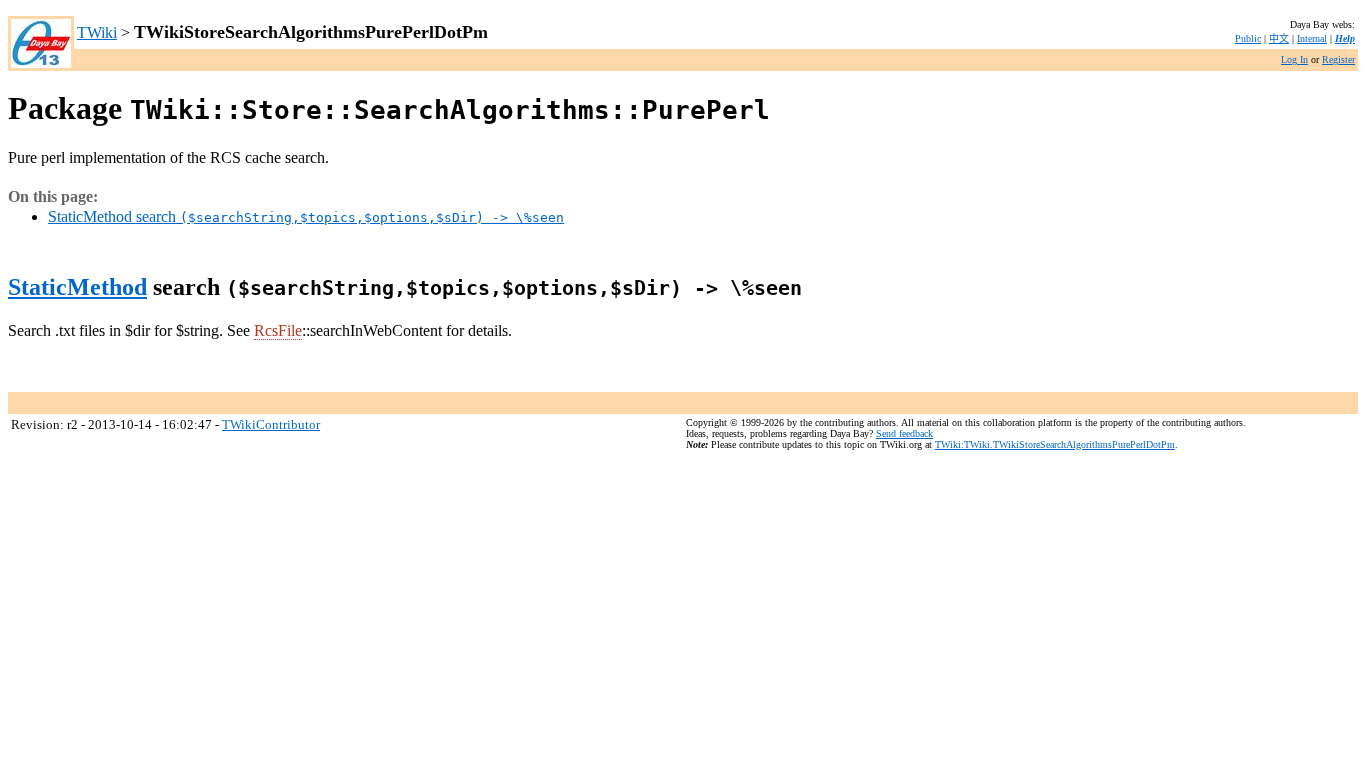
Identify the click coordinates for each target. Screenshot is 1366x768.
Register (1338, 59)
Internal (1312, 38)
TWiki (97, 32)
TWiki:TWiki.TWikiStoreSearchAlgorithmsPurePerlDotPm (1055, 444)
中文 (1279, 38)
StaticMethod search (306, 216)
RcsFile (278, 330)
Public (1248, 38)
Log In (1294, 59)
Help (1345, 38)
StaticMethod (77, 287)
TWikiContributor (271, 424)
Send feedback (904, 433)
